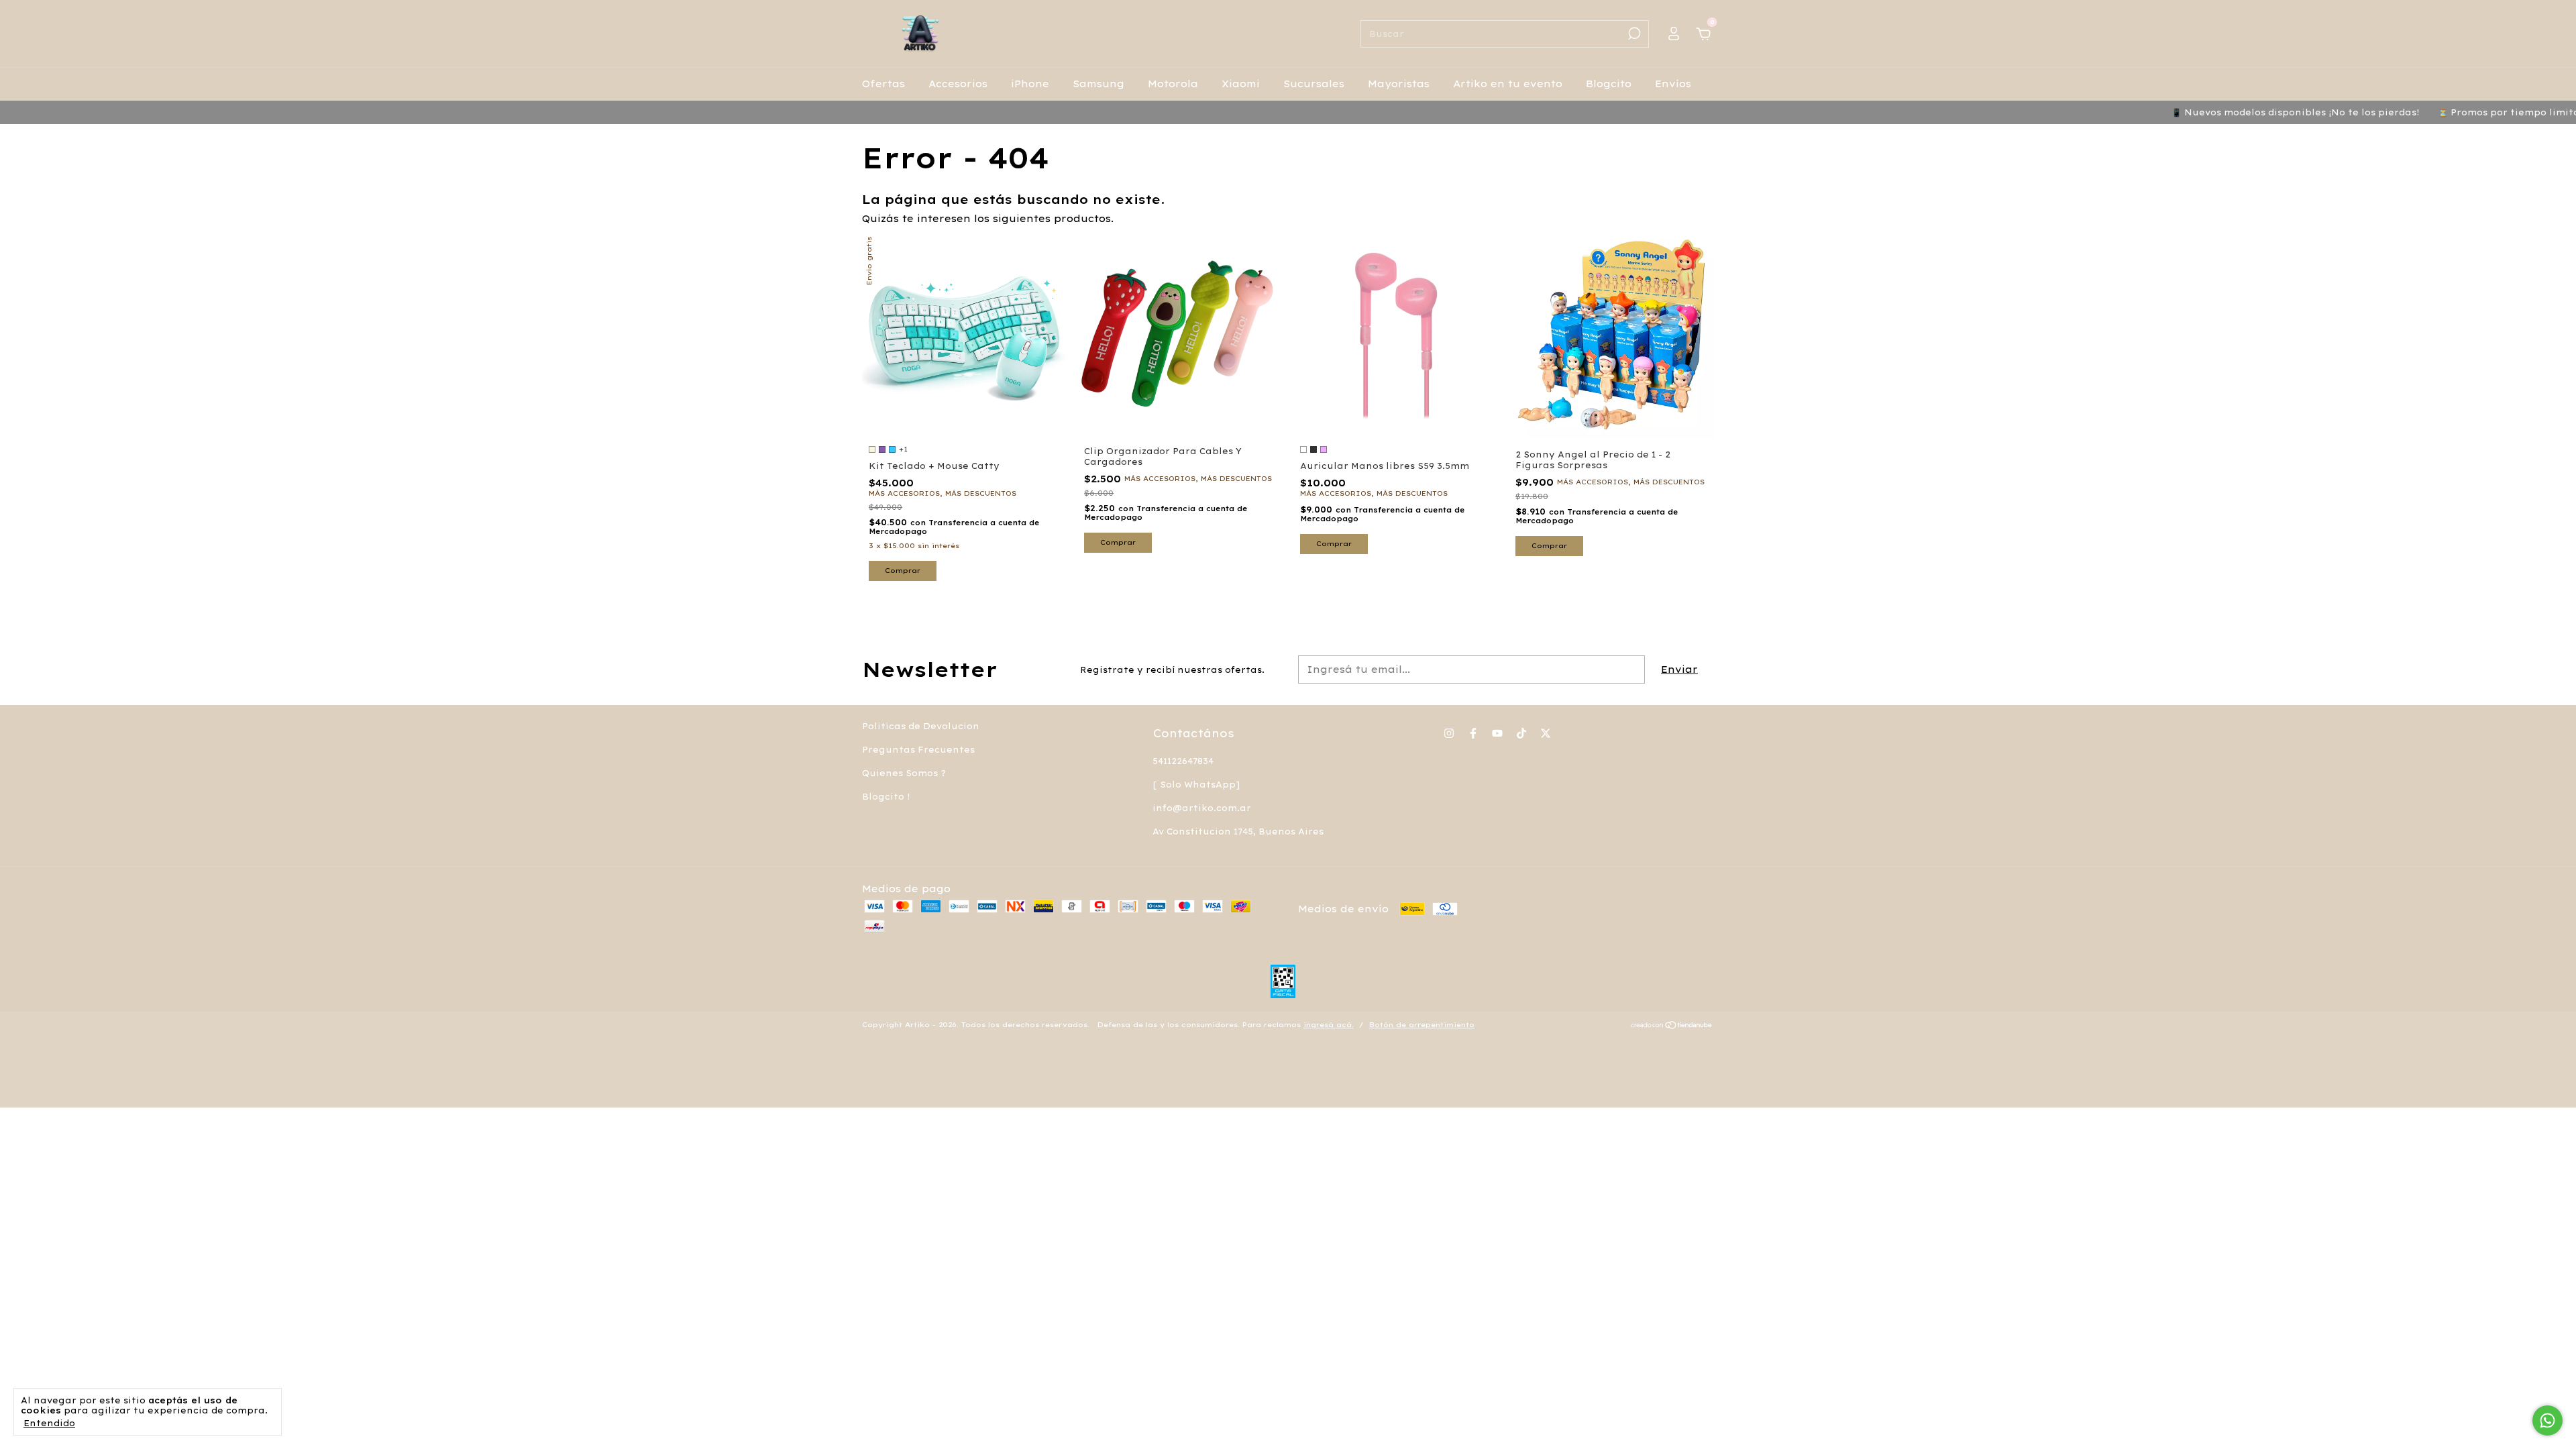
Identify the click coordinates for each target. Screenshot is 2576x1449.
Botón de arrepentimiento (1422, 1025)
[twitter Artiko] (1546, 733)
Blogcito (1609, 84)
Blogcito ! (886, 797)
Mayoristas (1399, 84)
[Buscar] (1633, 34)
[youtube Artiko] (1497, 733)
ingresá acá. (1329, 1025)
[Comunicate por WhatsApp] (2547, 1420)
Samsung (1098, 84)
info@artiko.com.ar (1202, 808)
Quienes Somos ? (904, 773)
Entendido (49, 1423)
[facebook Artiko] (1473, 733)
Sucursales (1314, 84)
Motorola (1173, 84)
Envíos (1673, 84)
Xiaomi (1241, 84)
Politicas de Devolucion (921, 726)
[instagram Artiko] (1449, 733)
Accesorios (958, 84)
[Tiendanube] (1672, 1026)
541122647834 (1183, 761)
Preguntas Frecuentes (918, 750)
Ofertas (883, 84)
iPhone (1030, 84)
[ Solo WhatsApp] (1196, 785)
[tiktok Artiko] (1521, 733)
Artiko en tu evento (1508, 84)
